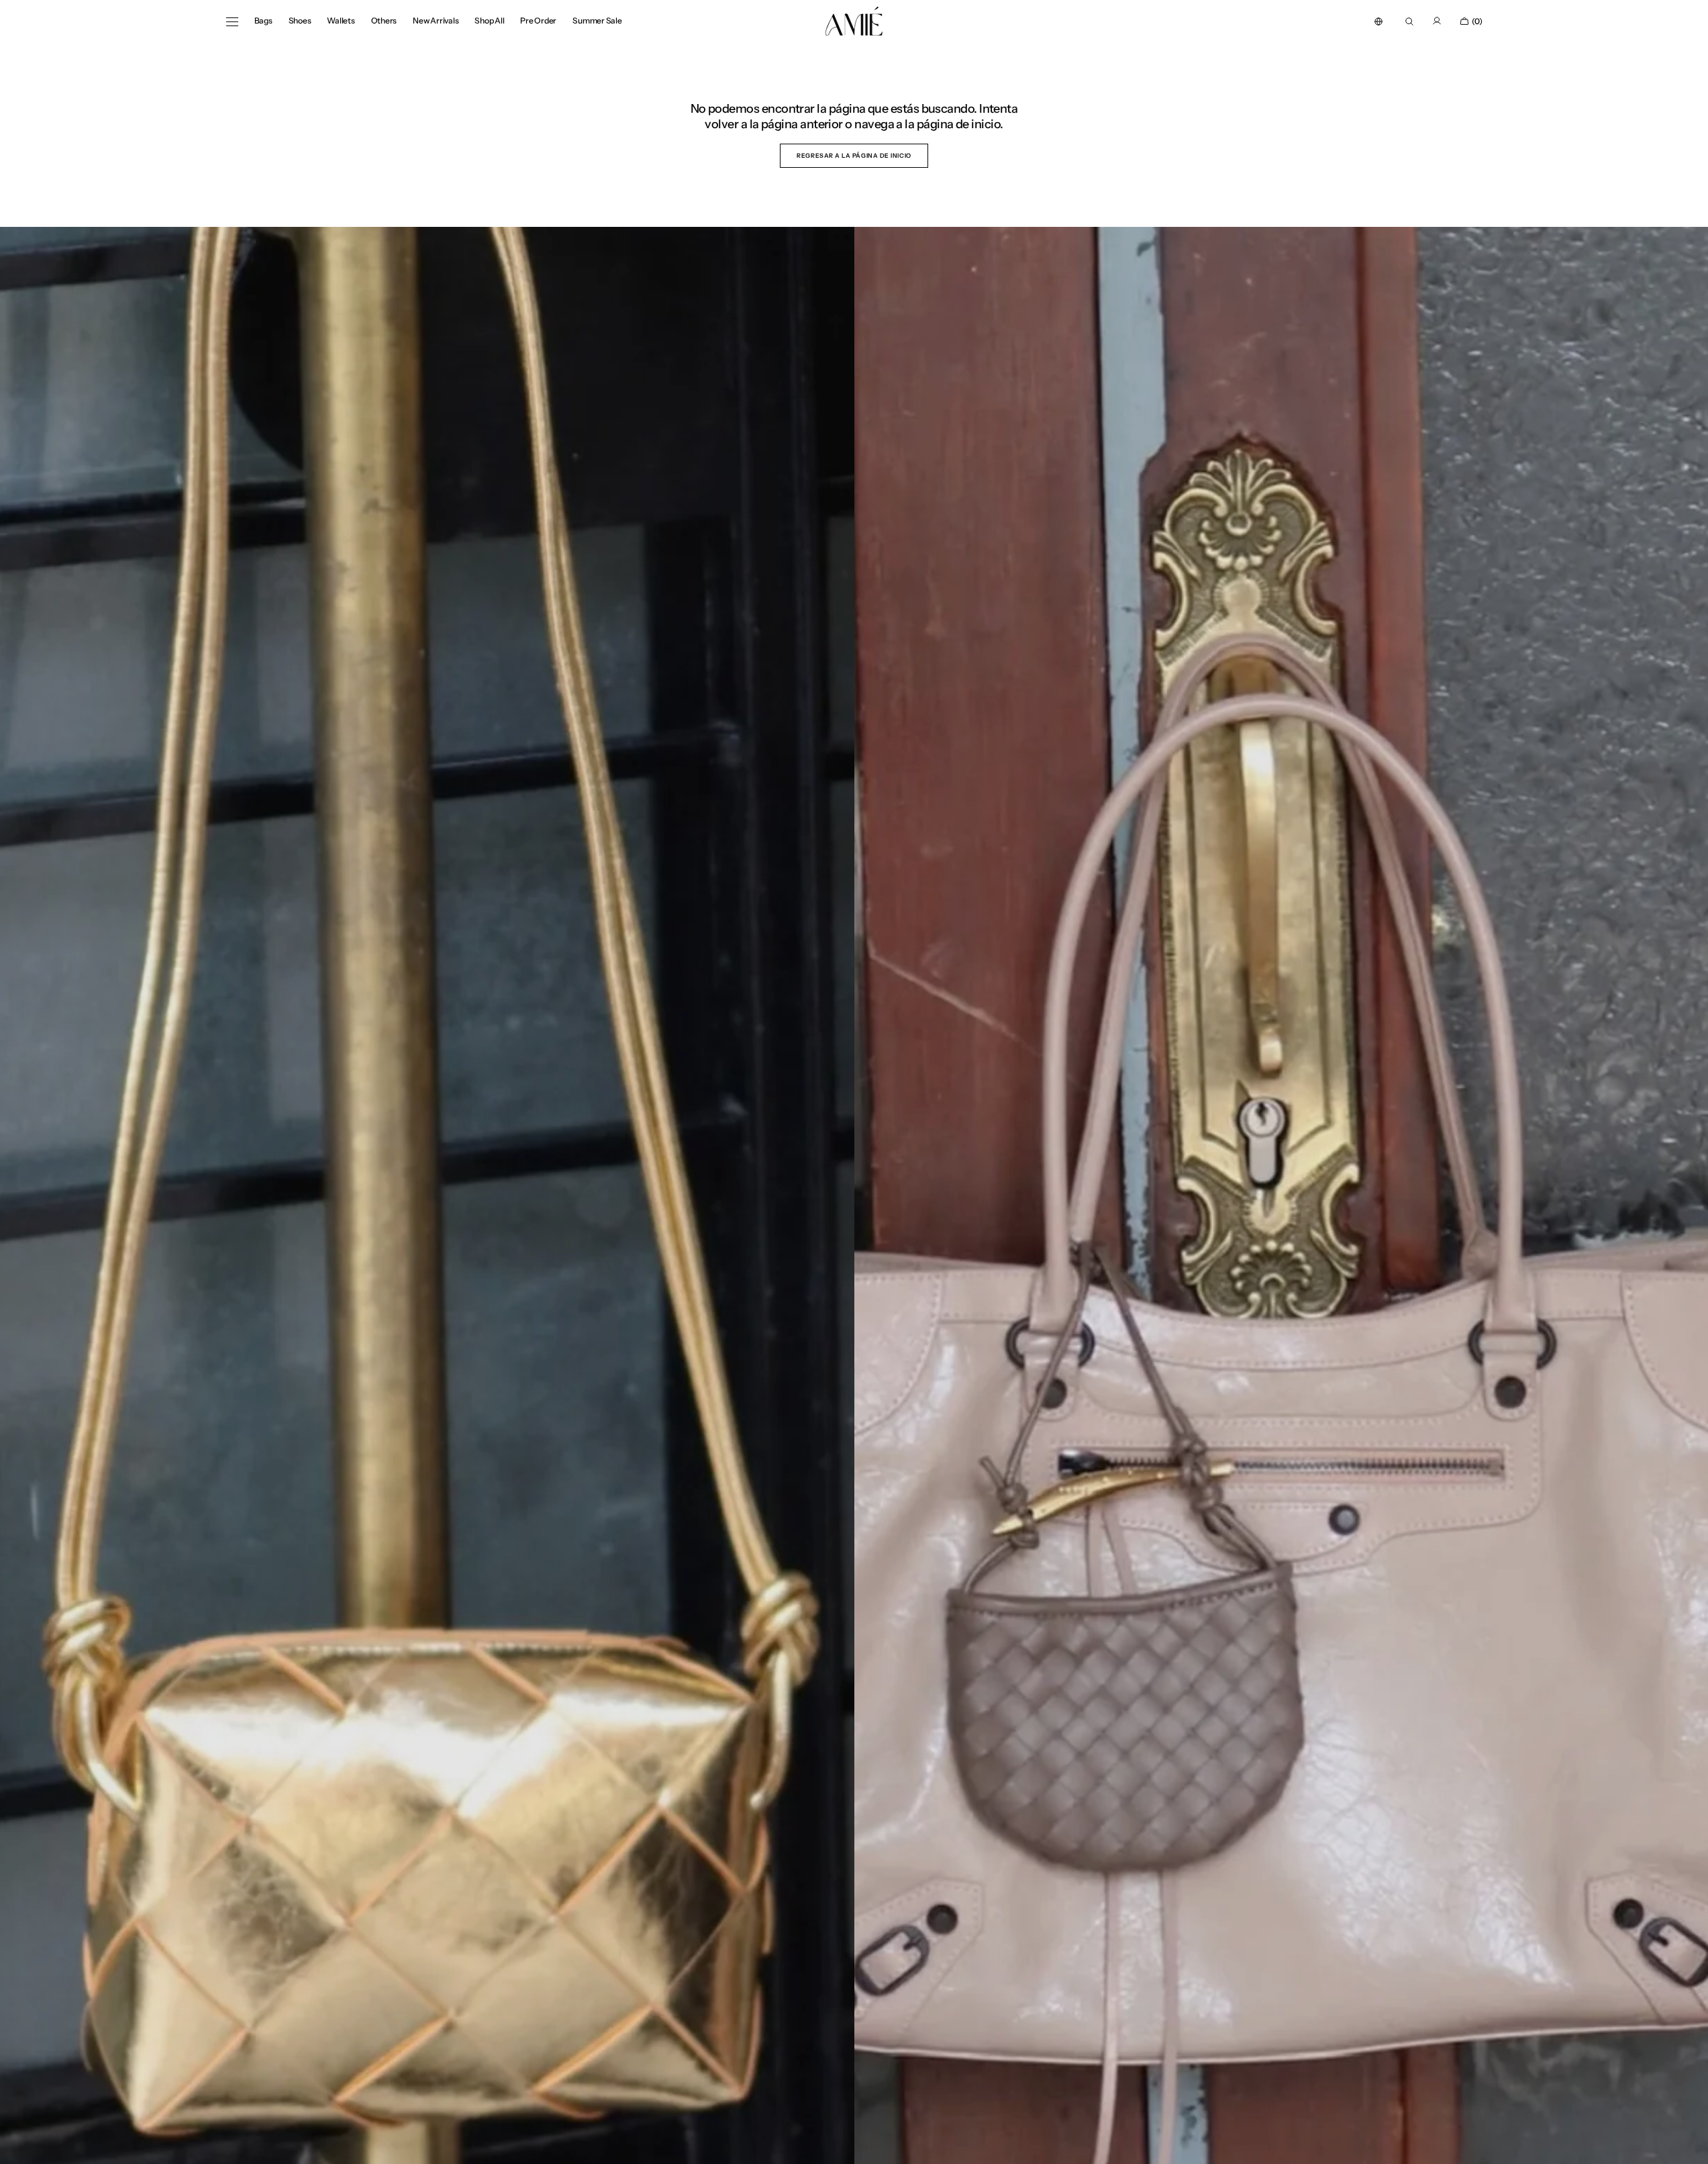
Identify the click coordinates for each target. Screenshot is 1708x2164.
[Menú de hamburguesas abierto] (232, 21)
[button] (1378, 21)
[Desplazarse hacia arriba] (1688, 2144)
